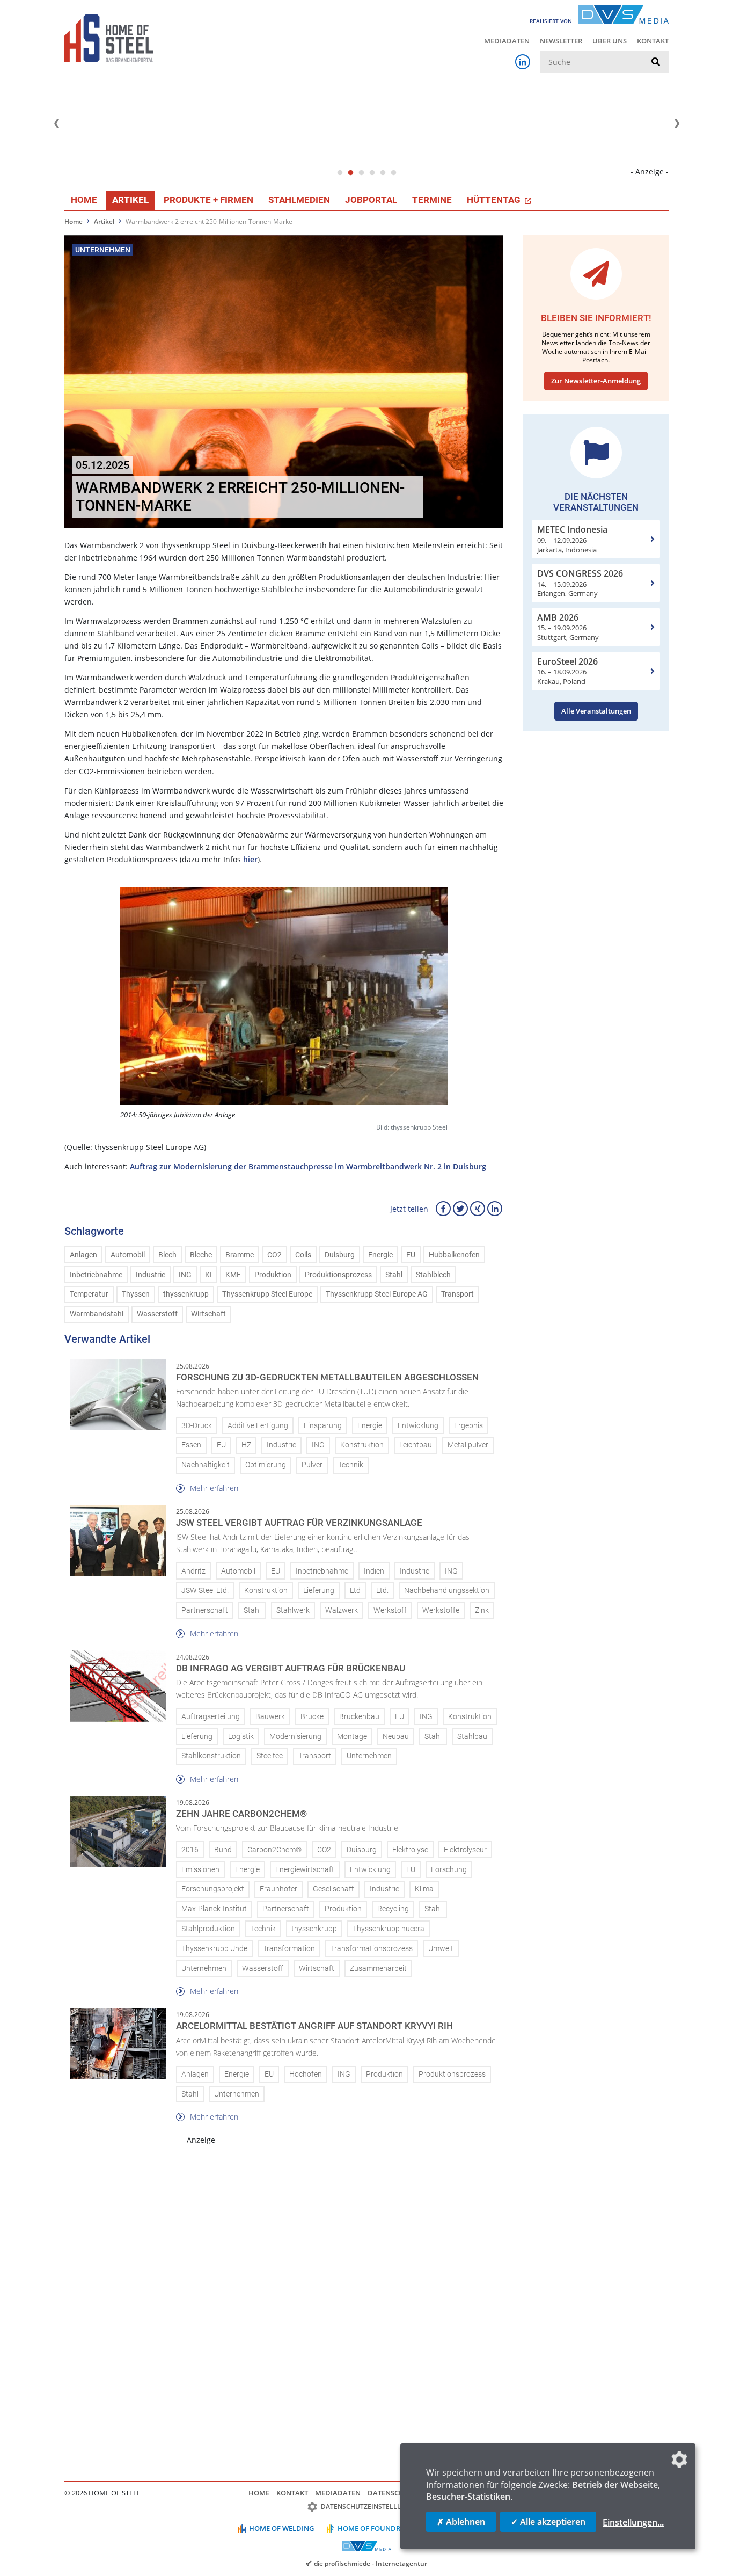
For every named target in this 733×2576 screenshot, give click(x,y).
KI (208, 1275)
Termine (432, 200)
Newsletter (561, 41)
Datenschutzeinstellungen (371, 2506)
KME (233, 1275)
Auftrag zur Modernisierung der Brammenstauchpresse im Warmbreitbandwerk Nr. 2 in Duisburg (308, 1166)
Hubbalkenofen (454, 1255)
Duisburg (340, 1255)
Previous (56, 123)
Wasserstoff (157, 1314)
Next (677, 123)
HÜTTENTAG (495, 200)
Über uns (610, 41)
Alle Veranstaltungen (596, 711)
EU (411, 1255)
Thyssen (136, 1294)
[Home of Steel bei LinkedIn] (523, 62)
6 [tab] (393, 173)
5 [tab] (383, 173)
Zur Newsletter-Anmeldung (596, 381)
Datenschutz (392, 2493)
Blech (167, 1255)
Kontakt (653, 41)
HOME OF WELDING (281, 2528)
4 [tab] (372, 173)
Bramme (240, 1255)
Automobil (128, 1255)
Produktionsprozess (338, 1275)
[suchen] (656, 62)
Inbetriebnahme (96, 1275)
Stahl (394, 1275)
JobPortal (371, 200)
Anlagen (83, 1255)
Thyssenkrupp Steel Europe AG (377, 1294)
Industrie (151, 1275)
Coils (303, 1255)
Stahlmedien (299, 200)
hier (250, 859)
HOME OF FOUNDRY (371, 2528)
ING (185, 1275)
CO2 (274, 1255)
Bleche (201, 1255)
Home (84, 200)
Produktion (273, 1275)
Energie (380, 1255)
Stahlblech (433, 1275)
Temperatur (89, 1294)
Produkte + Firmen (208, 200)
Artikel (130, 200)
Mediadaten (507, 41)
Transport (457, 1294)
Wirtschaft (208, 1314)
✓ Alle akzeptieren (548, 2522)
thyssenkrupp (186, 1294)
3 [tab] (361, 173)
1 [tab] (340, 173)
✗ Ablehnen (461, 2522)
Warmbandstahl (97, 1314)
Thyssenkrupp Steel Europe (267, 1294)
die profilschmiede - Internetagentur (371, 2563)
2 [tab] (350, 173)
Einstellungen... (633, 2522)
